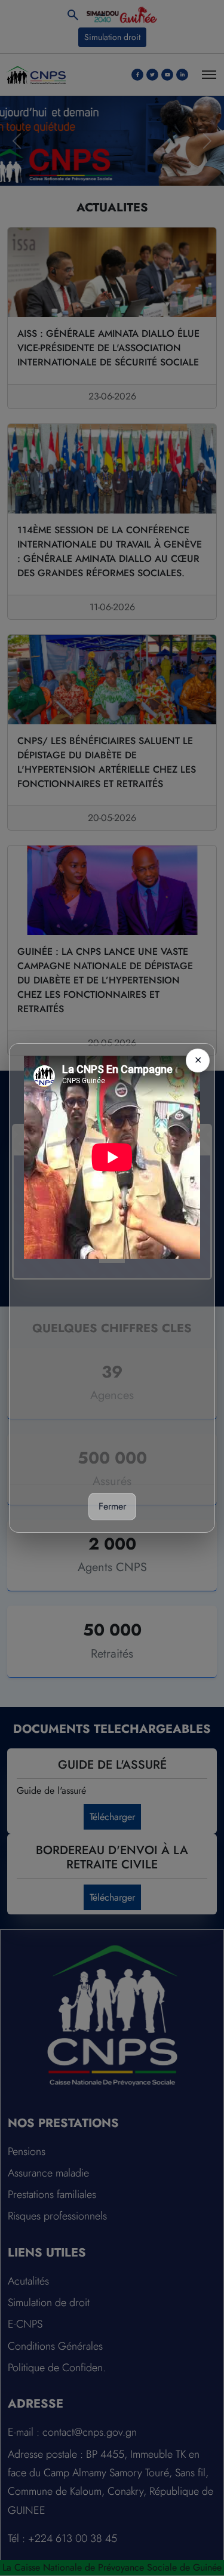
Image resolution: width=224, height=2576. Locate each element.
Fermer (112, 1506)
